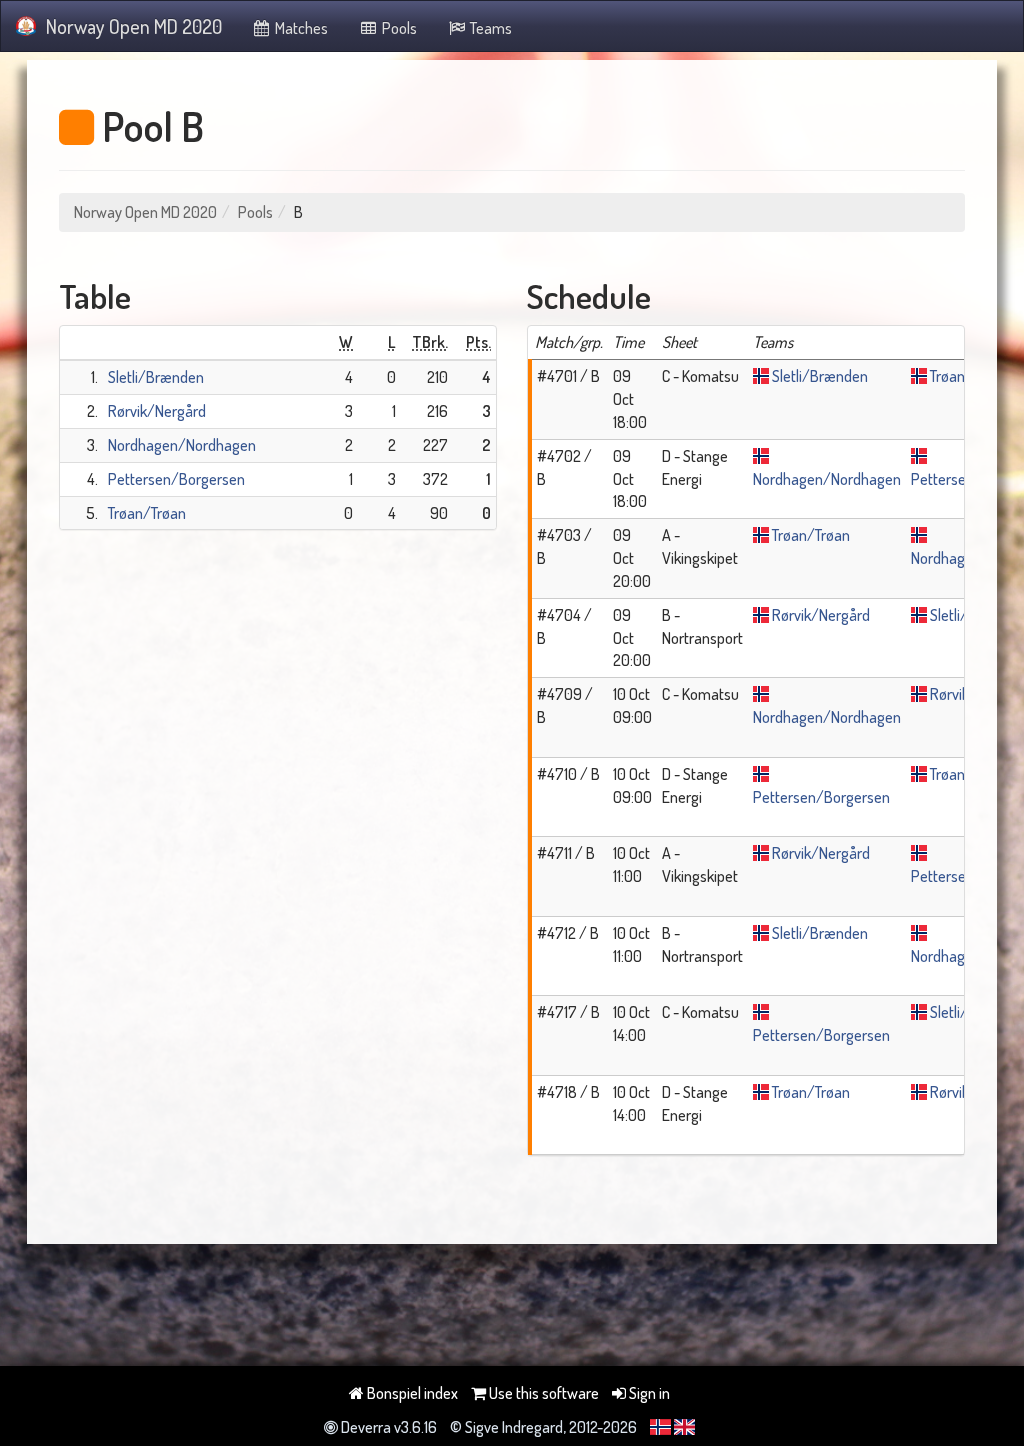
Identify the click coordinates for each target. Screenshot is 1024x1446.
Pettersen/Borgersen (176, 479)
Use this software (542, 1393)
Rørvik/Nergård (157, 411)
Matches (300, 28)
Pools (398, 28)
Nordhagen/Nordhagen (182, 445)
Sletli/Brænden (156, 377)
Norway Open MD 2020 (134, 26)
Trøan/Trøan (147, 513)
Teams (489, 28)
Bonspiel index (411, 1393)
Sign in (648, 1393)
